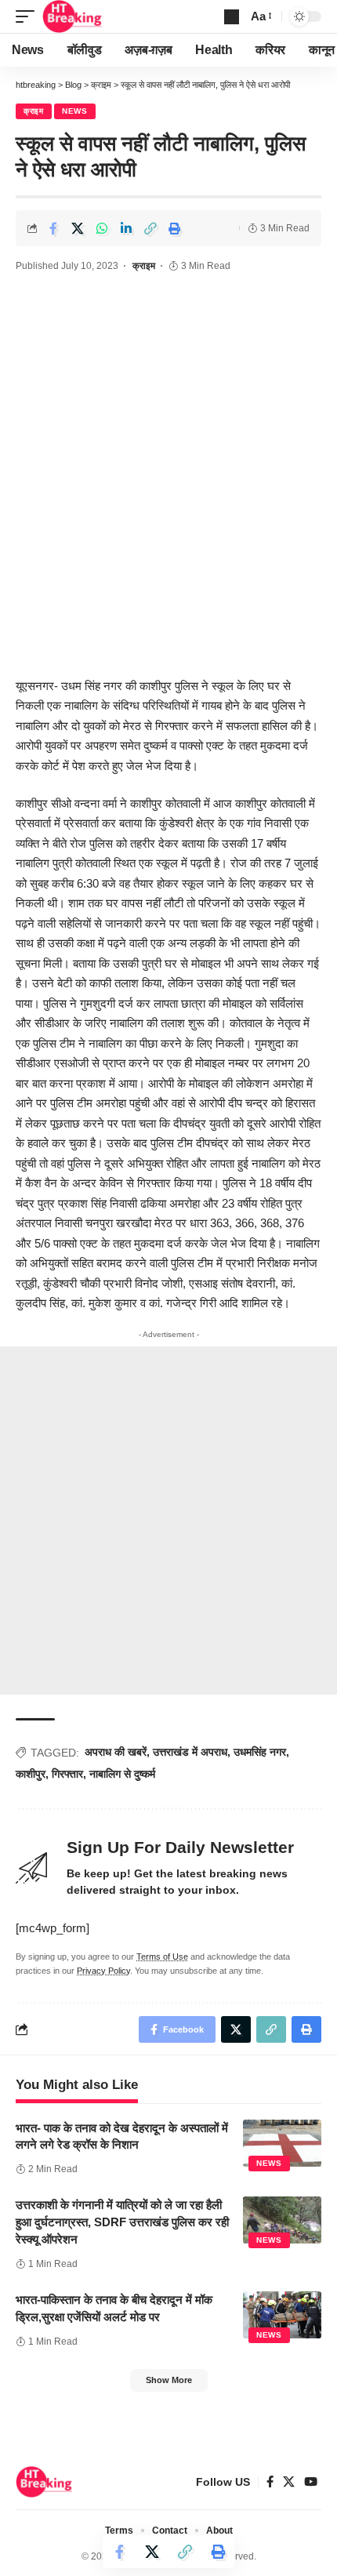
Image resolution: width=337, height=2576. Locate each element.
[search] (232, 17)
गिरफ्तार (67, 1774)
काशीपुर (31, 1774)
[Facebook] (270, 2482)
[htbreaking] (72, 16)
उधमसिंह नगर (260, 1752)
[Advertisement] (168, 481)
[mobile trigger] (29, 16)
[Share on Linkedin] (126, 228)
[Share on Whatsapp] (102, 228)
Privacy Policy (103, 1971)
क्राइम (34, 111)
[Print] (175, 228)
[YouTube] (311, 2482)
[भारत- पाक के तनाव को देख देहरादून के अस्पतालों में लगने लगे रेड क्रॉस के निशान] (282, 2143)
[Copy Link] (150, 228)
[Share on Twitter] (78, 228)
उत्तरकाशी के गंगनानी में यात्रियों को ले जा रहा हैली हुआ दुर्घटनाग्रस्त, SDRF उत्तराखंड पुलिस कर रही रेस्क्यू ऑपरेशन (122, 2222)
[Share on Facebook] (53, 228)
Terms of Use (162, 1957)
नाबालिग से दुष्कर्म (122, 1774)
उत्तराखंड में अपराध (190, 1752)
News (75, 111)
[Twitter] (289, 2482)
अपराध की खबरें (116, 1752)
